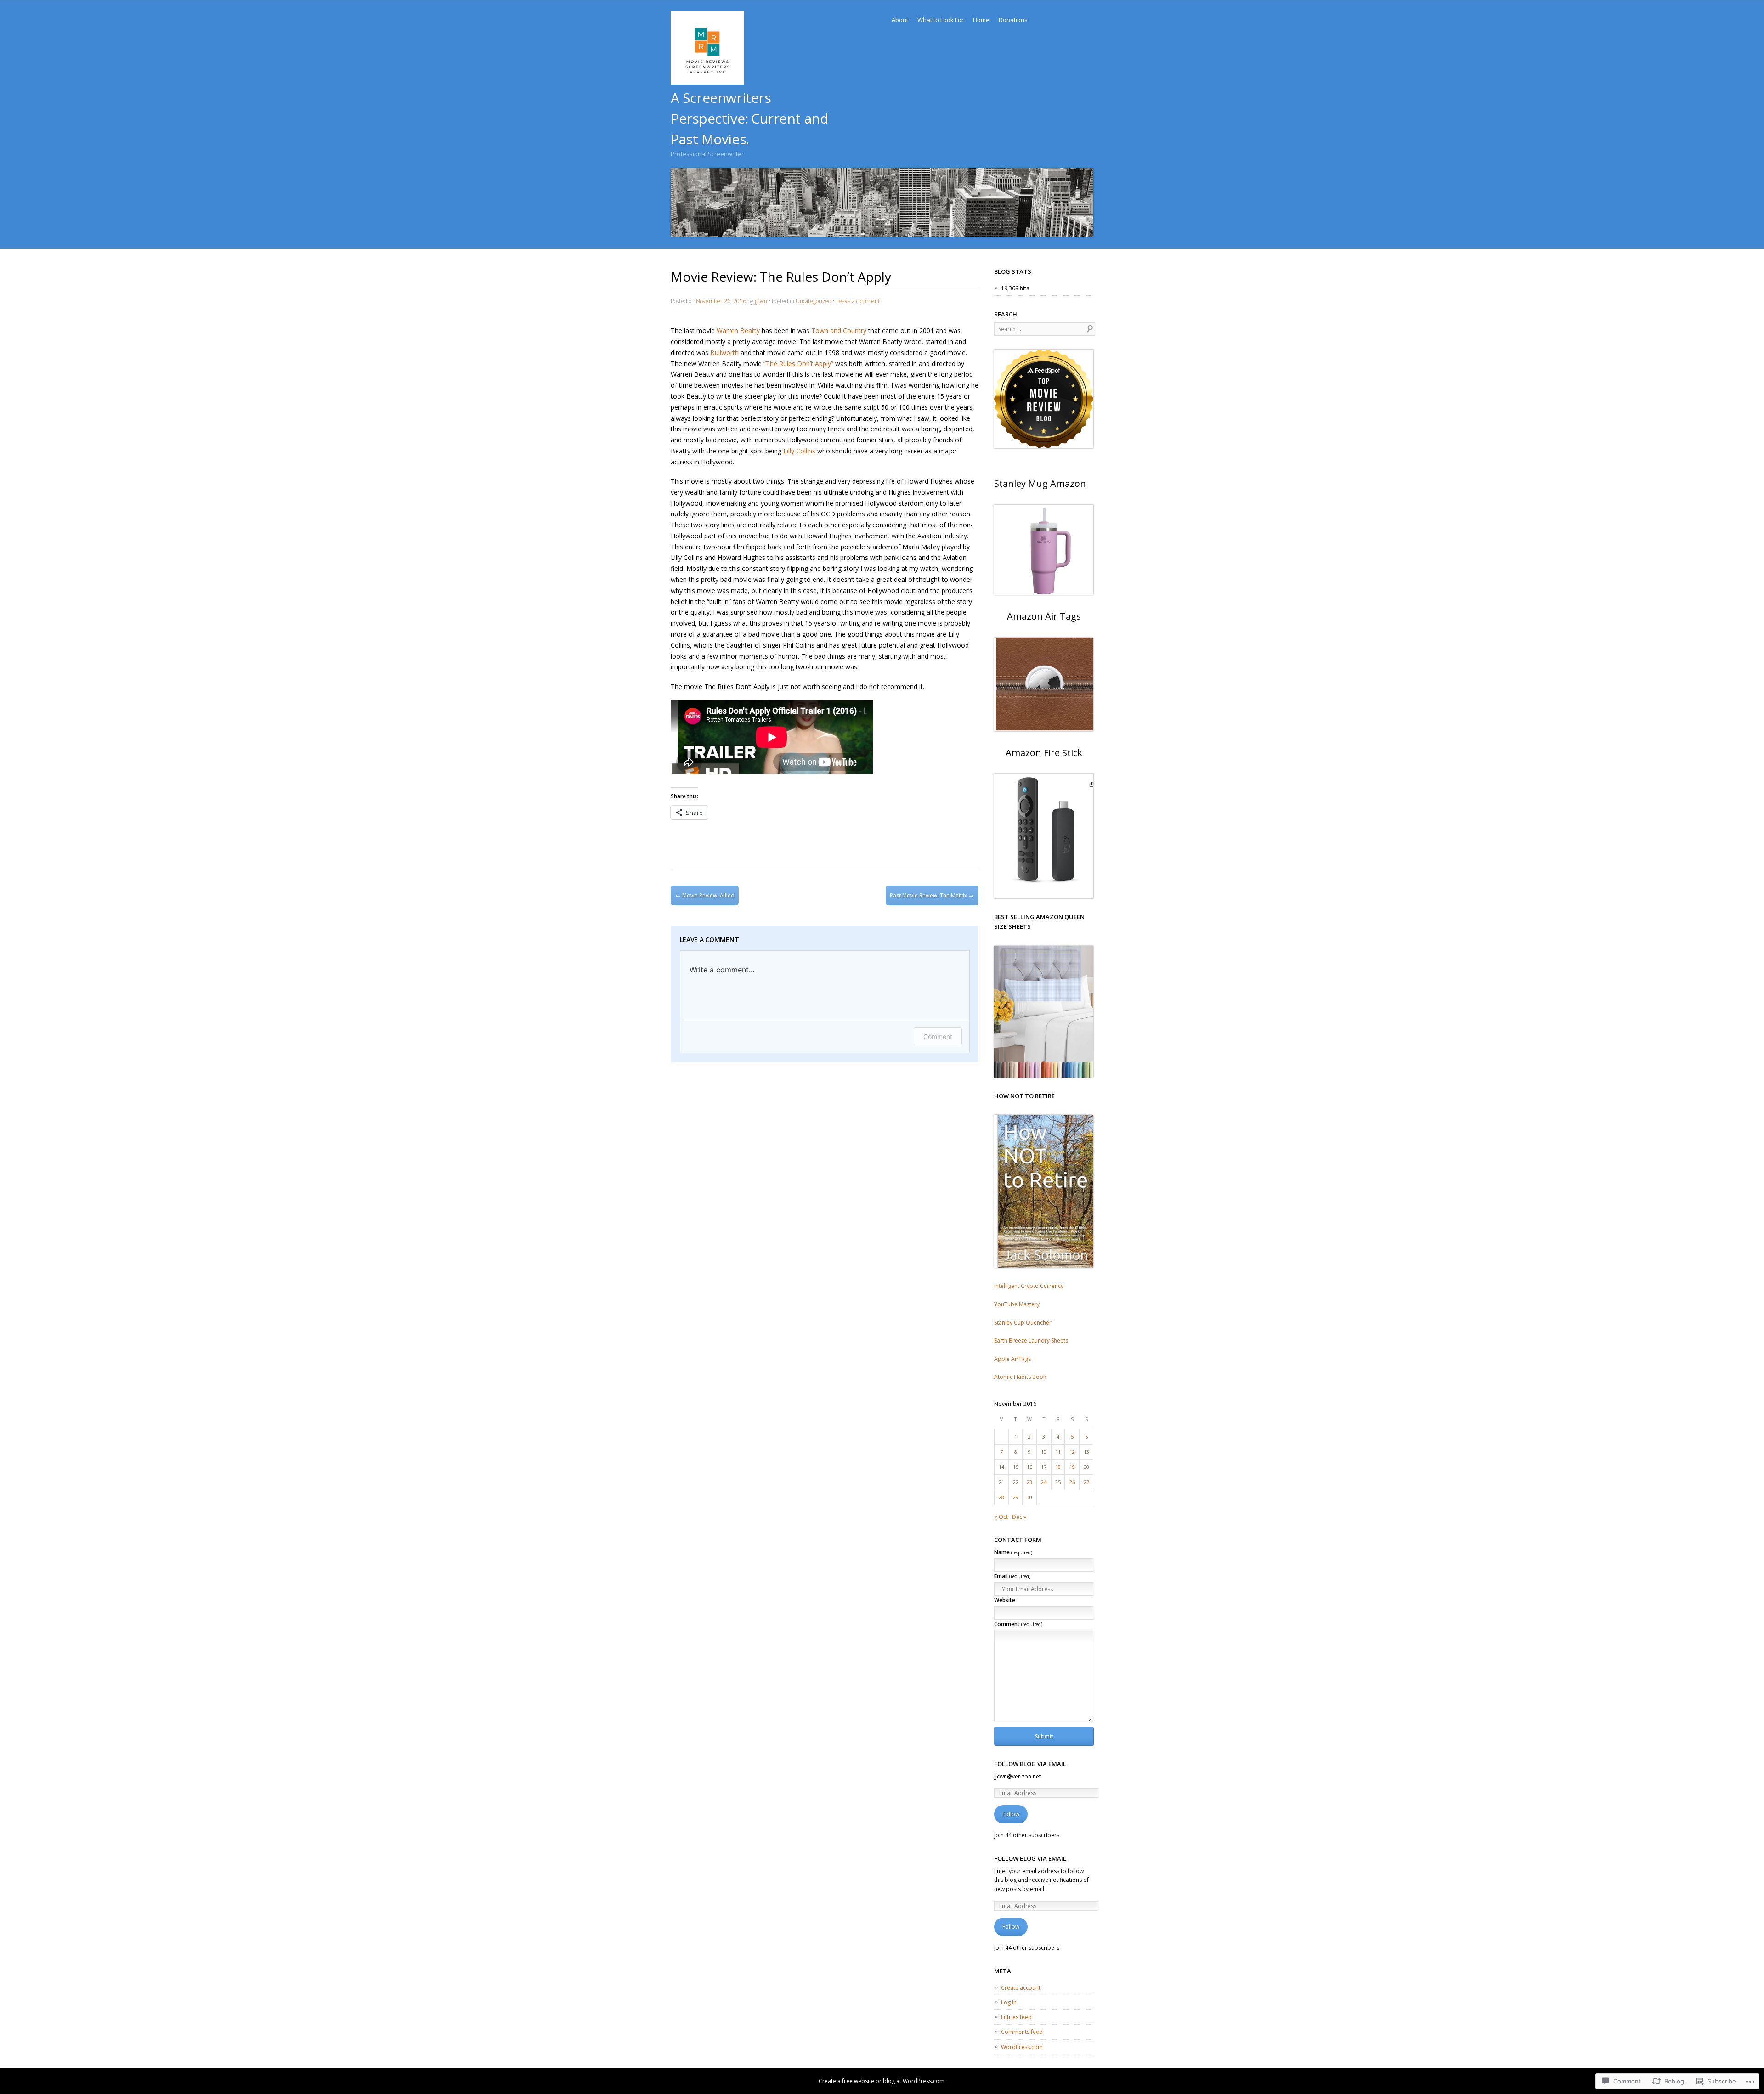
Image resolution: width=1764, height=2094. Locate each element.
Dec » (1019, 1517)
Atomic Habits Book (1020, 1377)
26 (1072, 1482)
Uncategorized (814, 301)
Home (981, 20)
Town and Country (839, 330)
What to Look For (941, 20)
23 (1029, 1482)
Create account (1021, 1988)
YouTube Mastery (1017, 1304)
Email (1012, 1576)
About (900, 20)
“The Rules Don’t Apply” (798, 364)
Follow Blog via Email (1030, 1764)
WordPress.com (1022, 2047)
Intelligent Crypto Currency (1029, 1286)
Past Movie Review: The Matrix (932, 895)
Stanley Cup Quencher (1023, 1323)
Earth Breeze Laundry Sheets (1031, 1340)
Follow (1011, 1814)
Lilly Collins (799, 451)
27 (1086, 1482)
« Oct (1001, 1517)
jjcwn (761, 301)
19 (1072, 1467)
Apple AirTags (1012, 1359)
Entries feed (1016, 2017)
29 (1016, 1497)
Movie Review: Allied (705, 895)
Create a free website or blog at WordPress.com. (882, 2081)
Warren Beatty (738, 330)
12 (1072, 1452)
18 (1058, 1467)
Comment (938, 1036)
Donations (1013, 20)
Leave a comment (858, 301)
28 (1001, 1497)
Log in (1009, 2002)
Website (1005, 1600)
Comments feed (1022, 2032)
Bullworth (724, 353)
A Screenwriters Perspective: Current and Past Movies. (749, 118)
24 (1044, 1482)
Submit (1044, 1736)
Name (1013, 1552)
